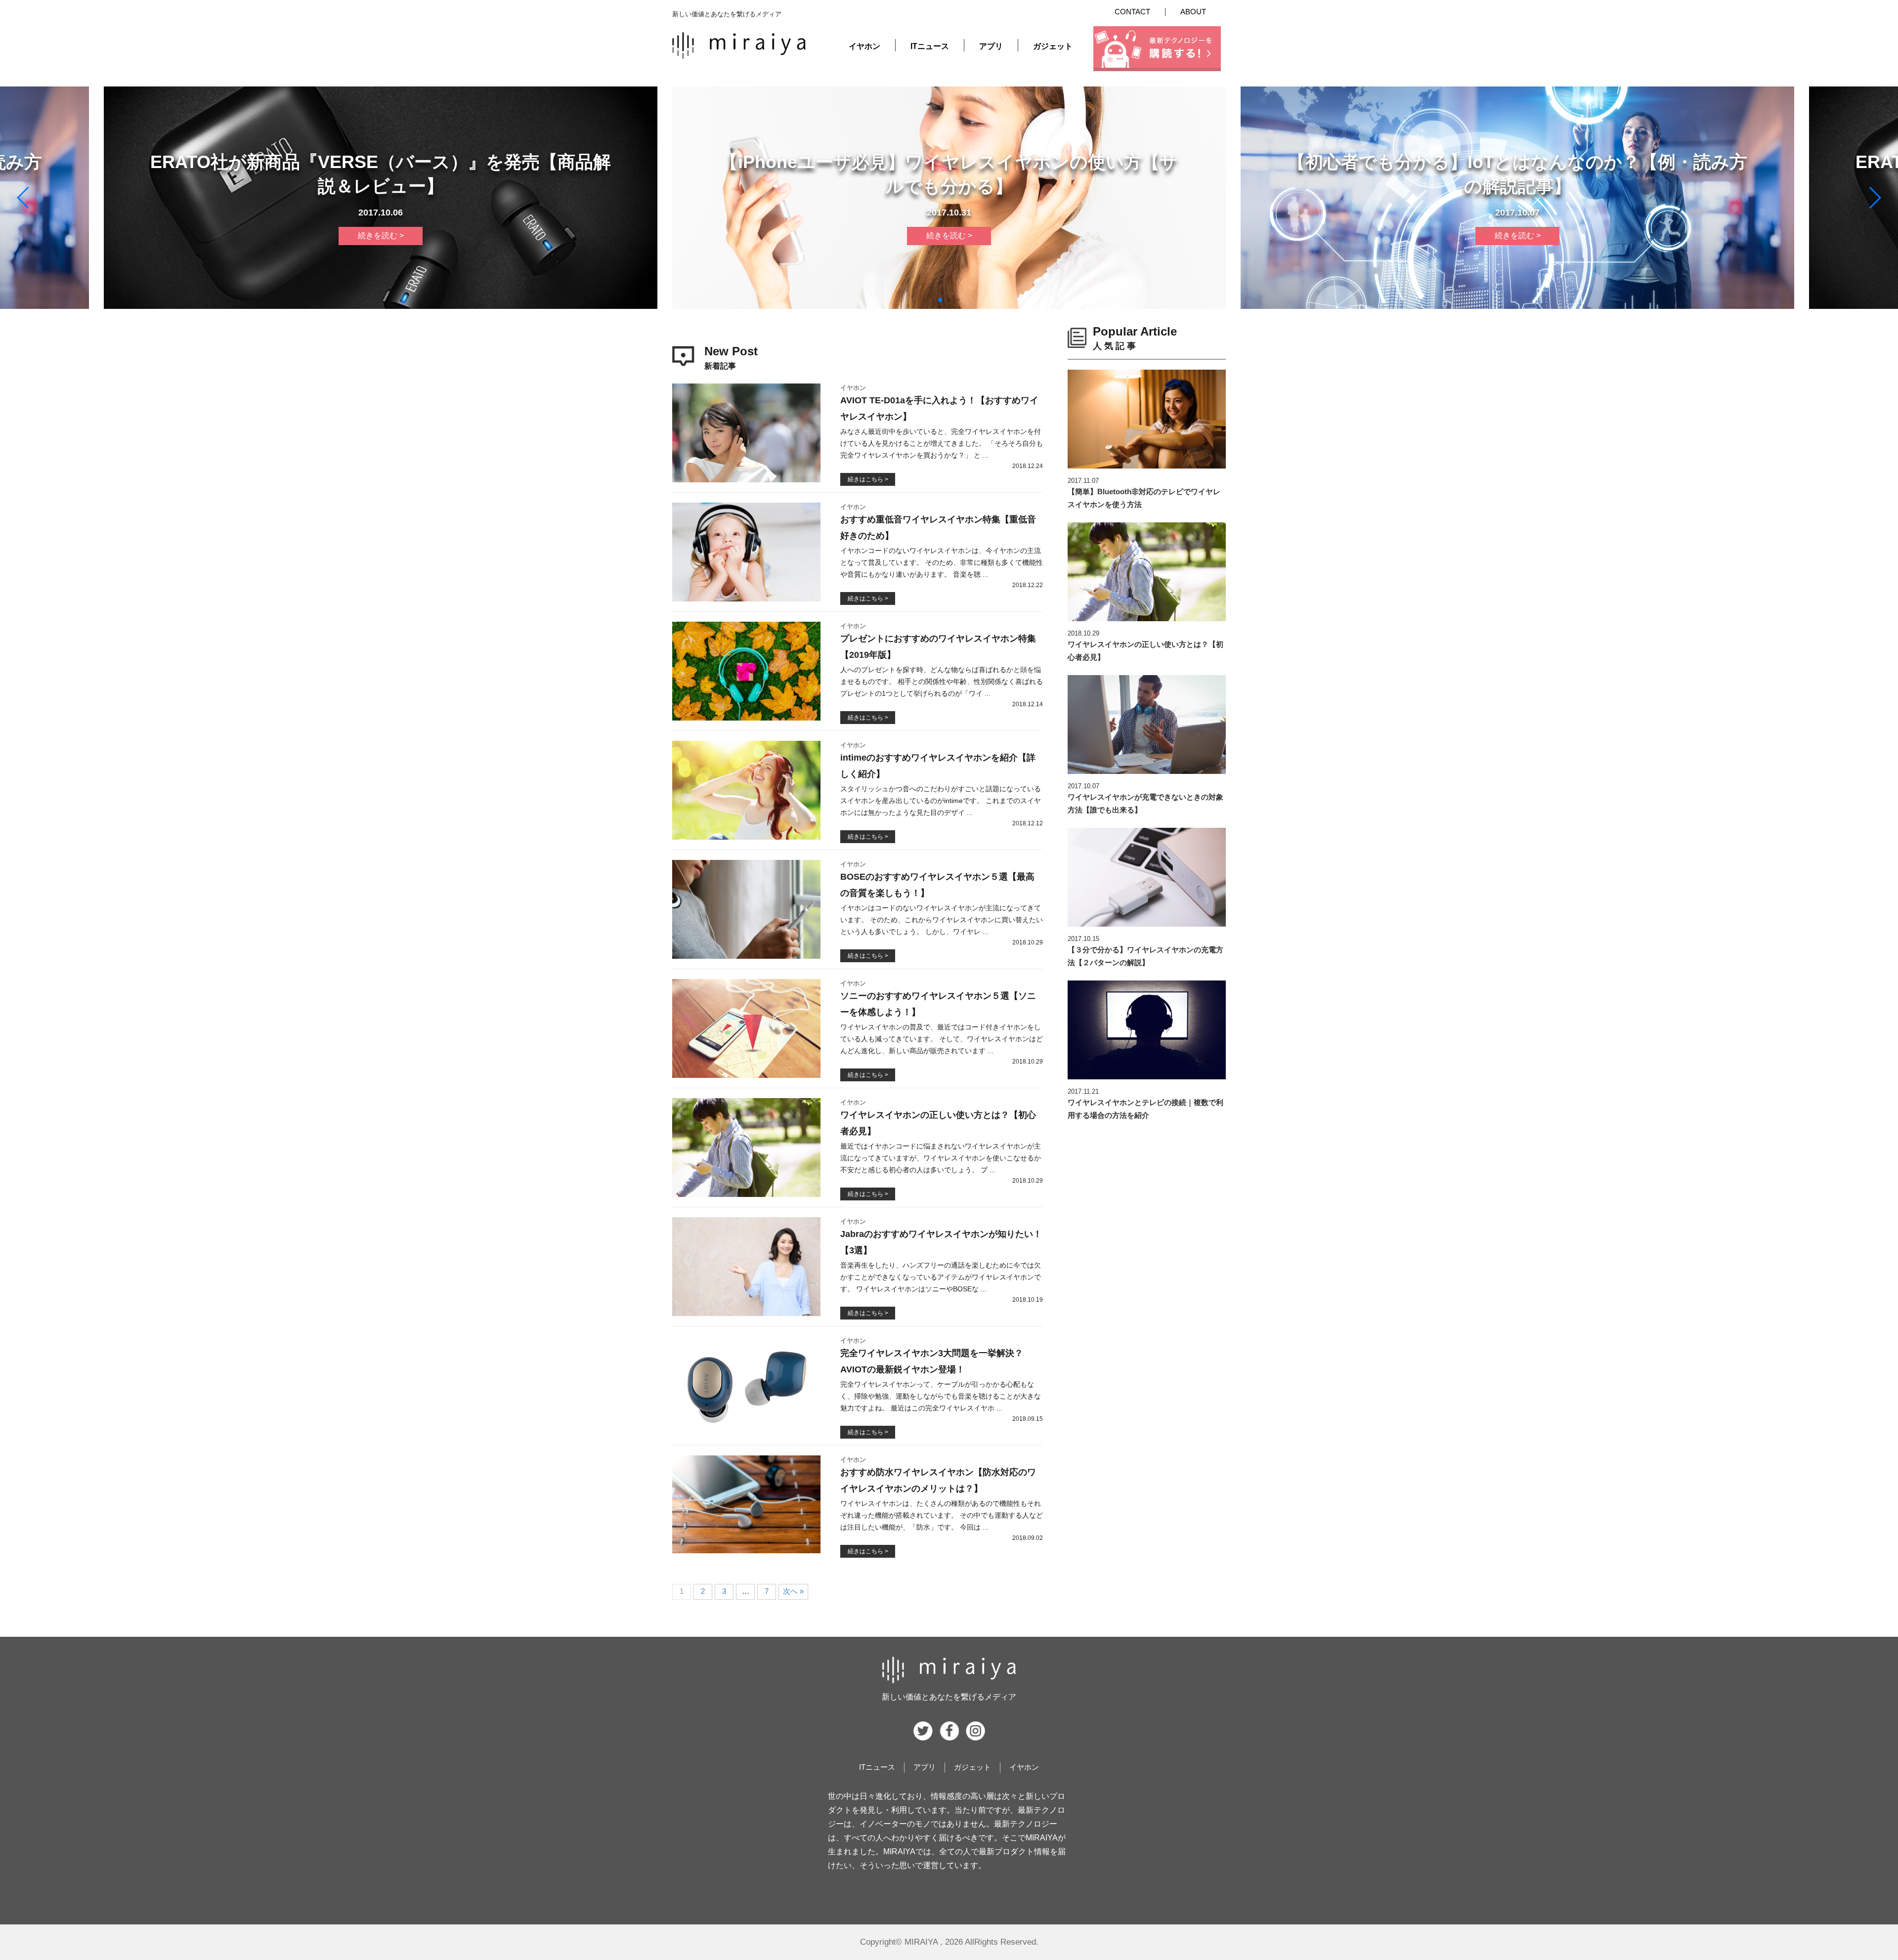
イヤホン (864, 46)
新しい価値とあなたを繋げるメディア (949, 1697)
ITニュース (930, 46)
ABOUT (1193, 12)
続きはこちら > (868, 479)
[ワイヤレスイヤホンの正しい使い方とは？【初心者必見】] (1147, 572)
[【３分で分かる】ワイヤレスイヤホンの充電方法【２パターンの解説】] (1147, 877)
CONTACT (1132, 12)
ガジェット (1053, 46)
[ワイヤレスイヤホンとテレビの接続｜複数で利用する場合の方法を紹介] (1147, 1030)
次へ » (793, 1591)
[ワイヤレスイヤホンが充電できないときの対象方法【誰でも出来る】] (1147, 724)
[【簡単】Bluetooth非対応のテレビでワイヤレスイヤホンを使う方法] (1147, 419)
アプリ (991, 46)
